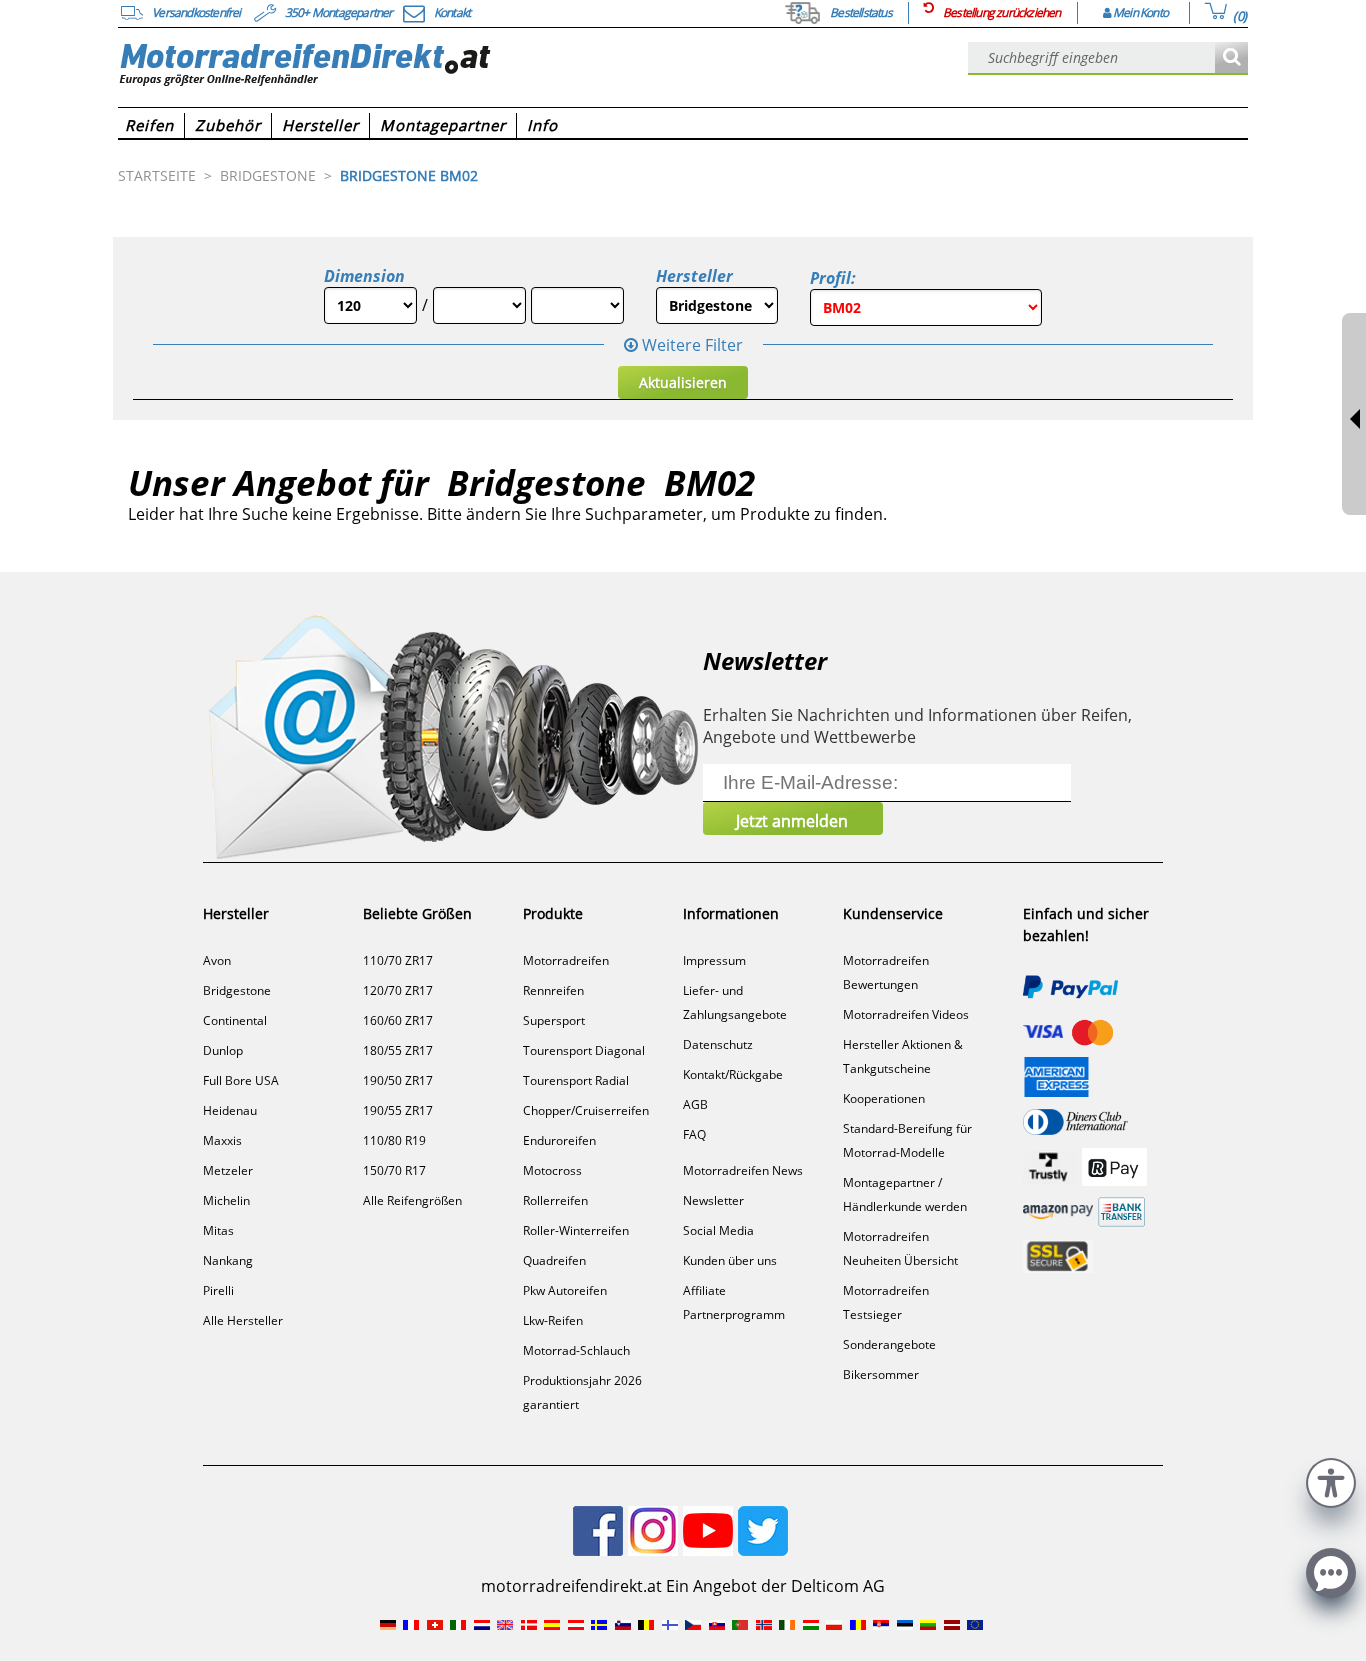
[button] (1331, 1480)
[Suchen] (1231, 58)
